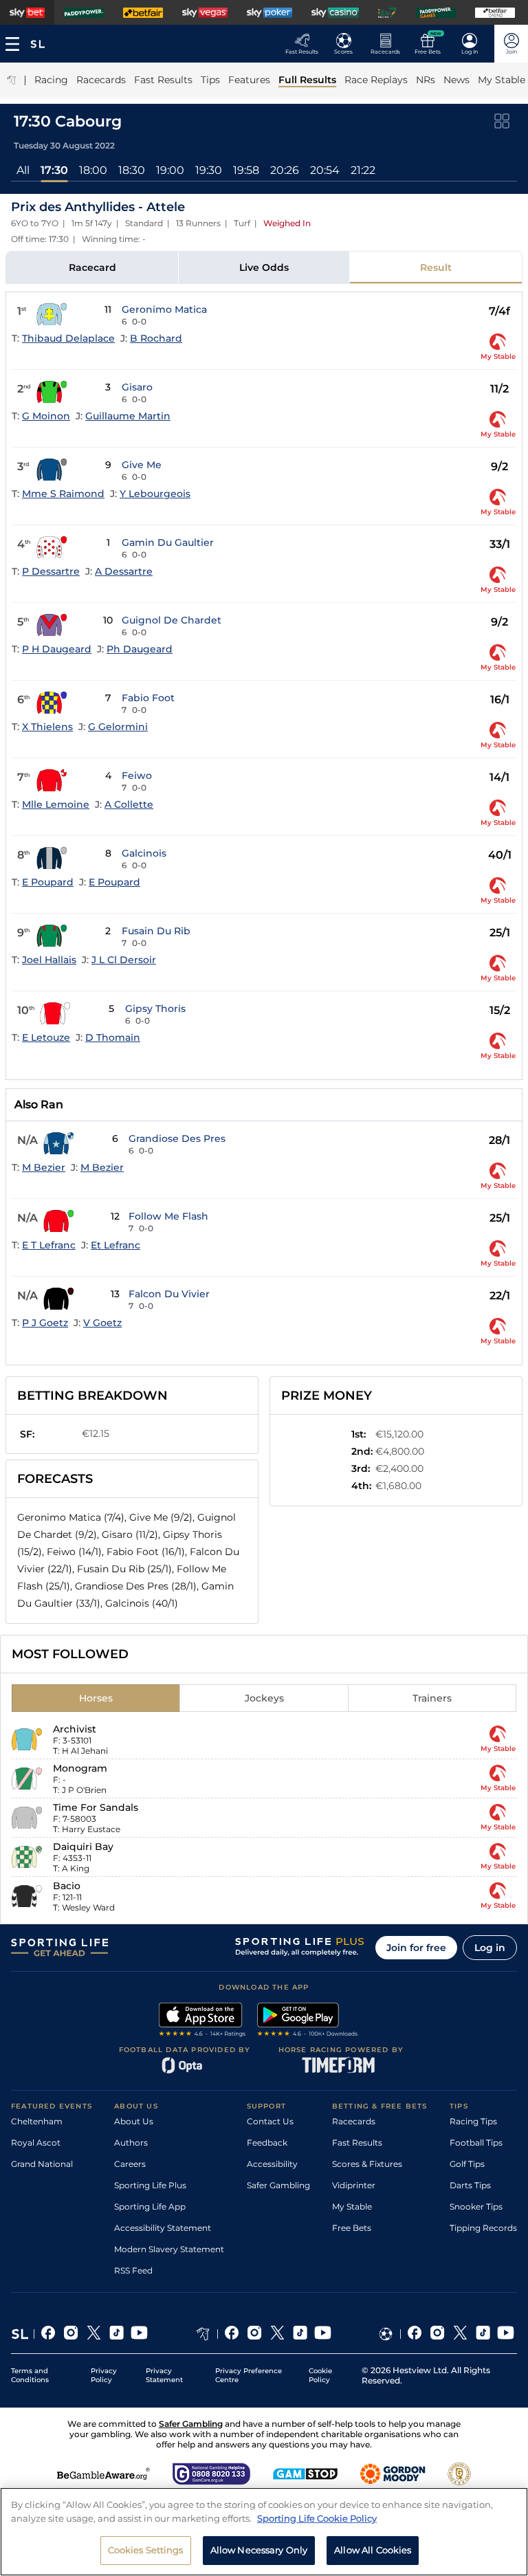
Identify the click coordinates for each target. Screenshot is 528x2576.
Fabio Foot (148, 698)
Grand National (42, 2164)
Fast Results (357, 2143)
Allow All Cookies (373, 2550)
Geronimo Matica (164, 309)
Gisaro (137, 387)
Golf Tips (467, 2164)
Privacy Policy (104, 2375)
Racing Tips (473, 2121)
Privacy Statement (164, 2375)
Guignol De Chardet (172, 620)
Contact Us (270, 2121)
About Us (134, 2121)
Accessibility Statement (163, 2228)
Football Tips (476, 2143)
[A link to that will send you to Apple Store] (202, 2021)
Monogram (80, 1768)
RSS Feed (133, 2270)
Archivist (75, 1729)
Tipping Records (483, 2228)
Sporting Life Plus (150, 2185)
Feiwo (137, 775)
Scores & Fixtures (367, 2164)
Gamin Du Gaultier (168, 542)
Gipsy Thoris (155, 1009)
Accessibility (272, 2164)
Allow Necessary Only (259, 2550)
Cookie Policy (320, 2375)
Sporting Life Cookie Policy (317, 2518)
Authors (131, 2143)
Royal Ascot (36, 2143)
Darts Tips (470, 2185)
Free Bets (352, 2228)
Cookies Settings (146, 2550)
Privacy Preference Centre (249, 2375)
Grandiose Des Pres (177, 1138)
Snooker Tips (476, 2206)
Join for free (416, 1948)
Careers (130, 2164)
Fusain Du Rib (156, 931)
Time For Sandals (96, 1807)
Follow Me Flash (168, 1216)
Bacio (67, 1886)
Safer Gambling (278, 2185)
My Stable (352, 2206)
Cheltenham (37, 2121)
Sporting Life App (150, 2206)
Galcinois (144, 853)
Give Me (142, 465)
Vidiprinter (354, 2185)
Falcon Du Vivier (169, 1294)
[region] (264, 2532)
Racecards (354, 2121)
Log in (490, 1948)
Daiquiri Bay (83, 1847)
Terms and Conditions (30, 2375)
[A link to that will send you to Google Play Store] (308, 2021)
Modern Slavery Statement (169, 2249)
